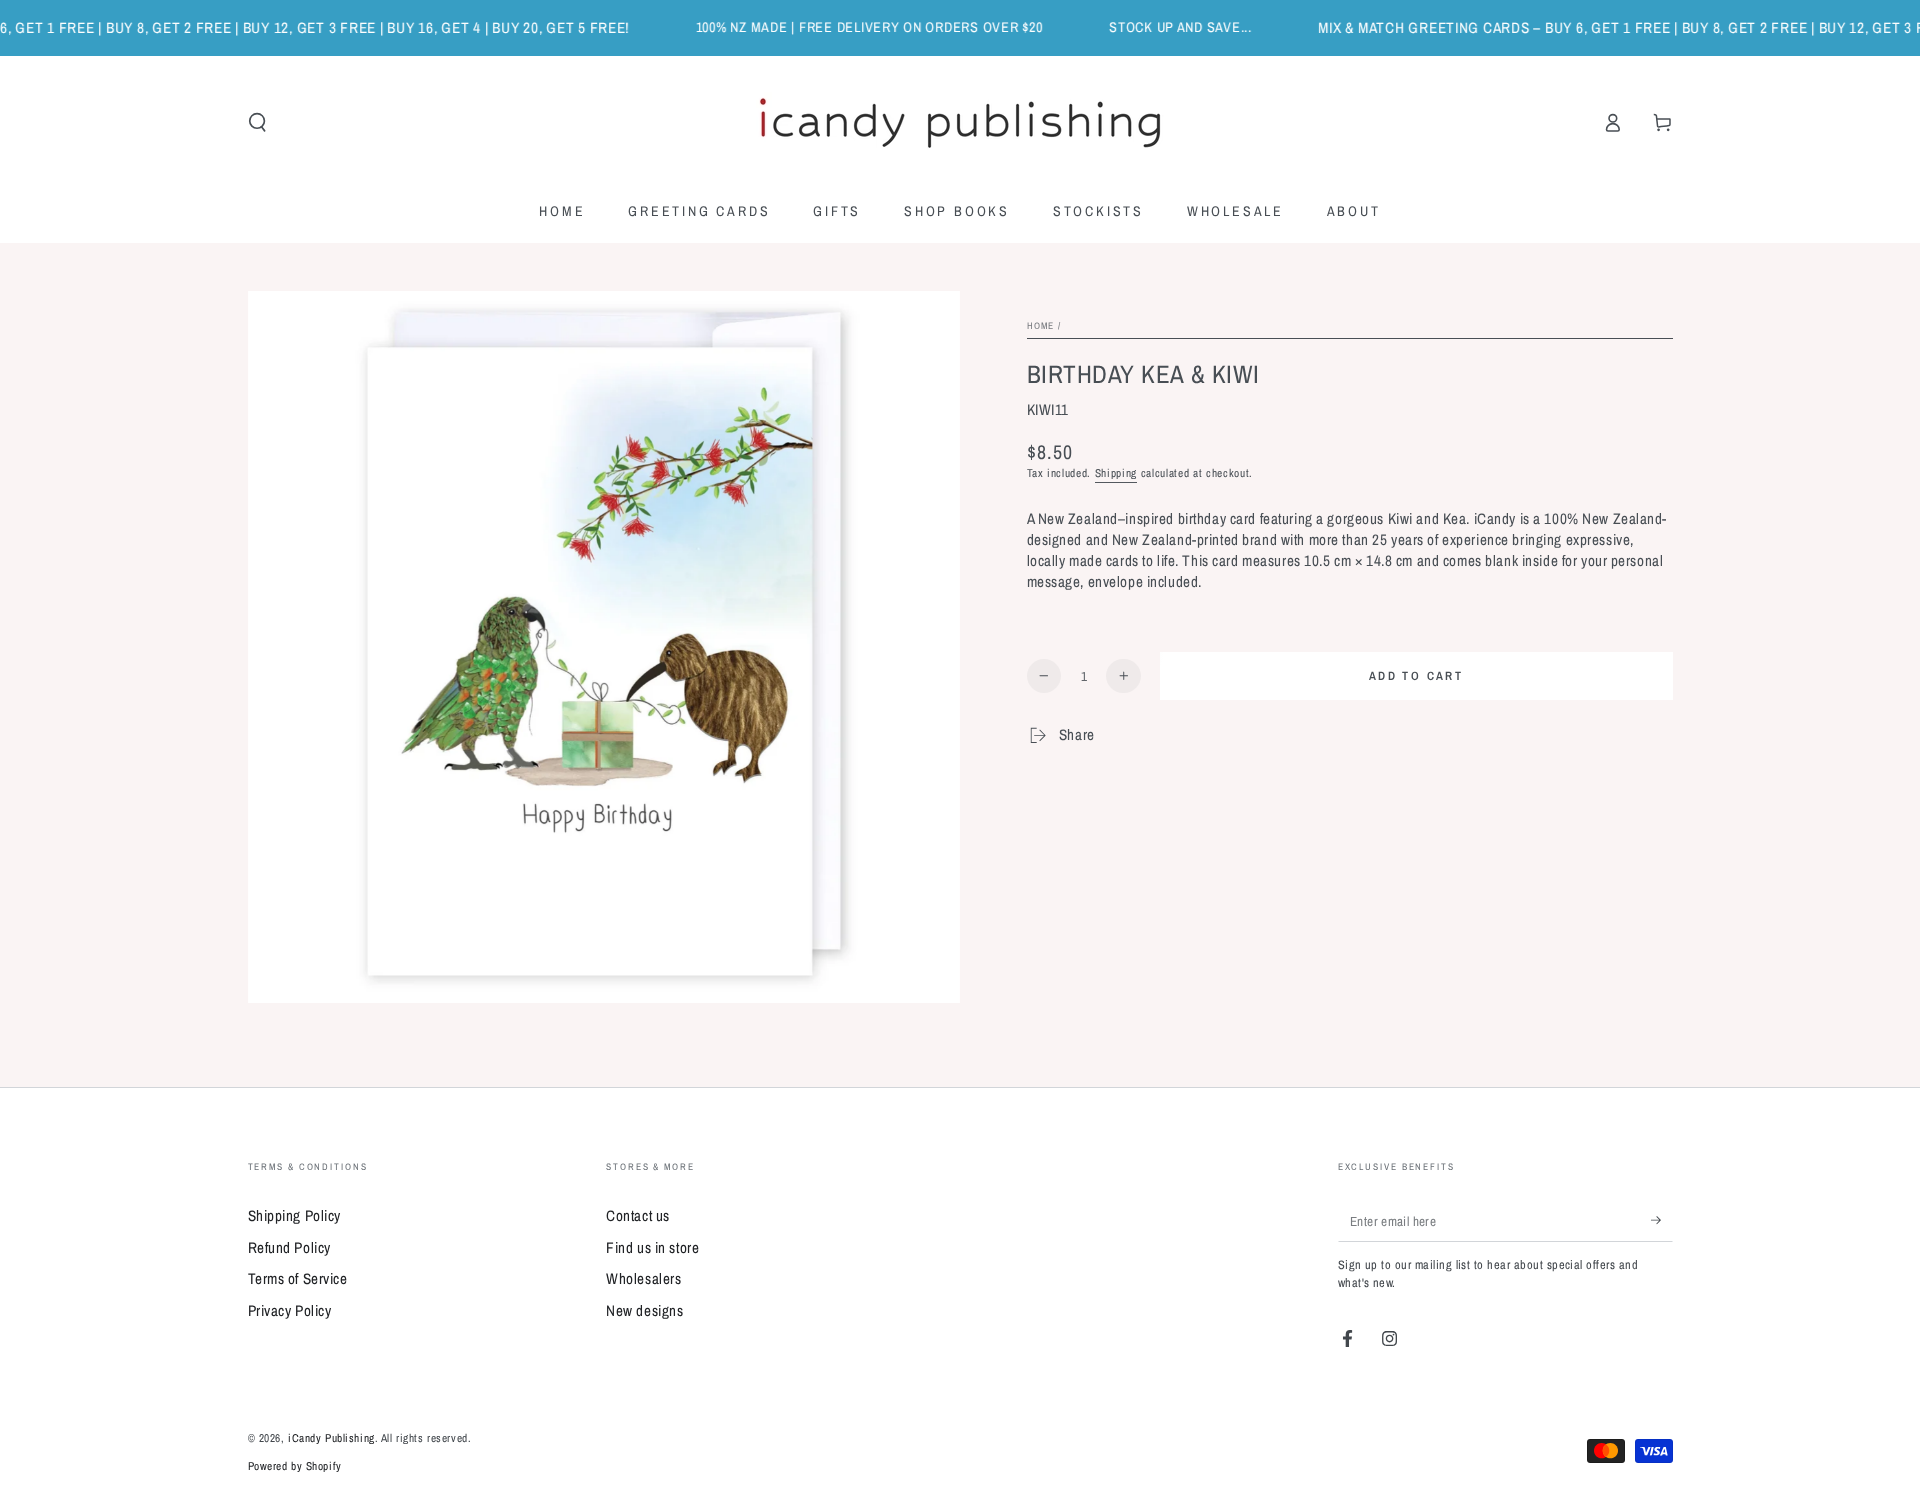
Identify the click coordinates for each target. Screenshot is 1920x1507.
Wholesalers (643, 1278)
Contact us (638, 1215)
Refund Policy (289, 1247)
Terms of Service (298, 1278)
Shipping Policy (295, 1215)
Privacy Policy (290, 1310)
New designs (644, 1310)
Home (1041, 325)
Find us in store (652, 1247)
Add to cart (1416, 676)
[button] (257, 123)
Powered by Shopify (295, 1466)
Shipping (1116, 473)
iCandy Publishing (331, 1438)
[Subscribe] (1662, 1220)
